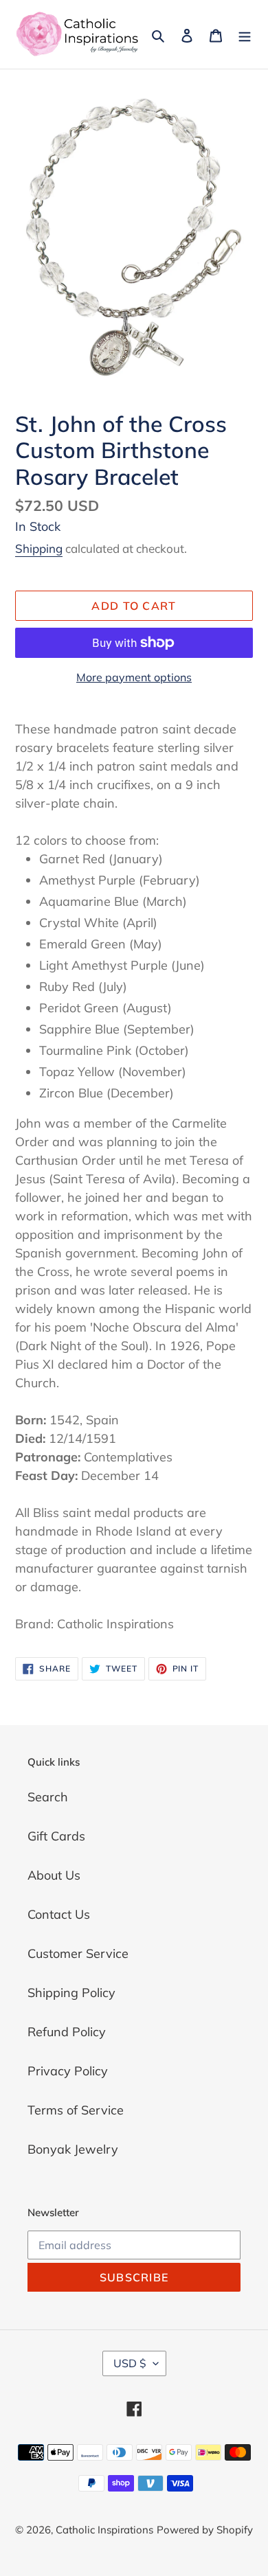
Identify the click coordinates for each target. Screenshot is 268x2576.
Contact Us (59, 1914)
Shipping (39, 548)
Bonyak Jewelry (73, 2149)
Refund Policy (67, 2032)
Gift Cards (56, 1836)
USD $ (130, 2363)
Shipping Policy (71, 1993)
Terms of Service (76, 2110)
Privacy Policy (68, 2071)
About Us (54, 1875)
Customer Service (78, 1953)
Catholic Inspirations (104, 2530)
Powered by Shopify (205, 2530)
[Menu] (245, 35)
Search (48, 1797)
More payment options (134, 677)
